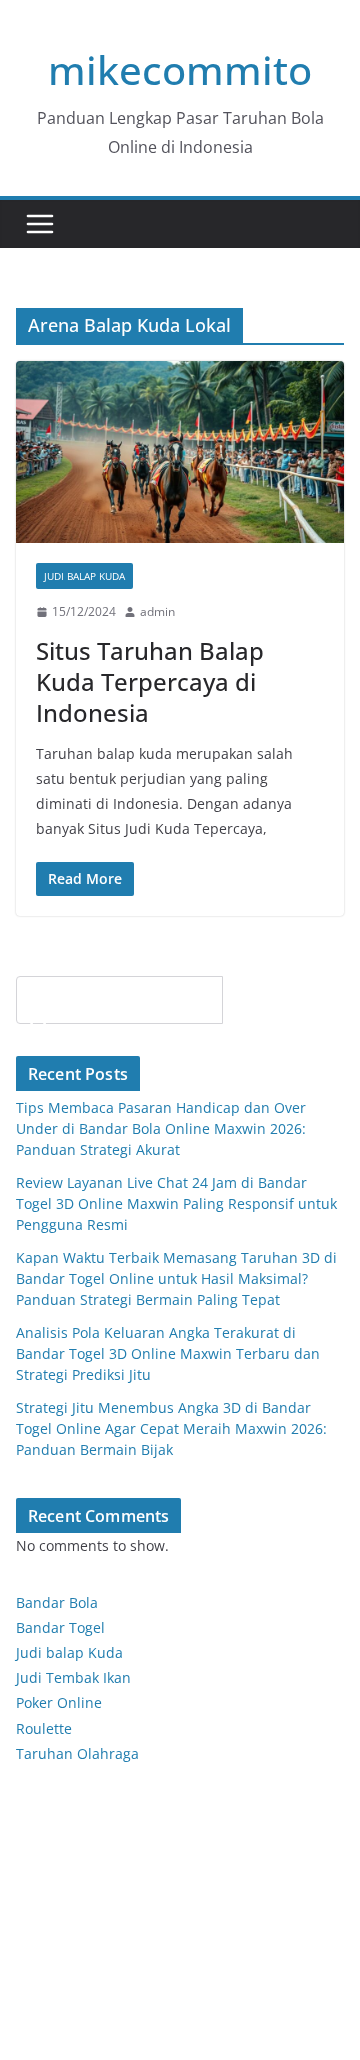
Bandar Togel (60, 1627)
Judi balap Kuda (69, 1652)
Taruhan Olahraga (77, 1753)
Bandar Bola (57, 1602)
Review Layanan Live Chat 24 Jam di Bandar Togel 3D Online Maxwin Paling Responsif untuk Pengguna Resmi (176, 1203)
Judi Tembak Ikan (73, 1677)
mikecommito (180, 69)
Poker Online (59, 1702)
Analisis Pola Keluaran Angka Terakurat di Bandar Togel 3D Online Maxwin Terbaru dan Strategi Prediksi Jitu (168, 1353)
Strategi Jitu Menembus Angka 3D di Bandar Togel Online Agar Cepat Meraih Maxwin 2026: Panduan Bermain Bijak (171, 1428)
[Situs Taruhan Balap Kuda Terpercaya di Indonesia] (180, 452)
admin (157, 611)
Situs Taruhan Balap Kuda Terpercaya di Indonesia (150, 681)
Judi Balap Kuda (84, 576)
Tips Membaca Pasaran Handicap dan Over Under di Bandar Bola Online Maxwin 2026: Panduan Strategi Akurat (161, 1128)
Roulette (44, 1728)
